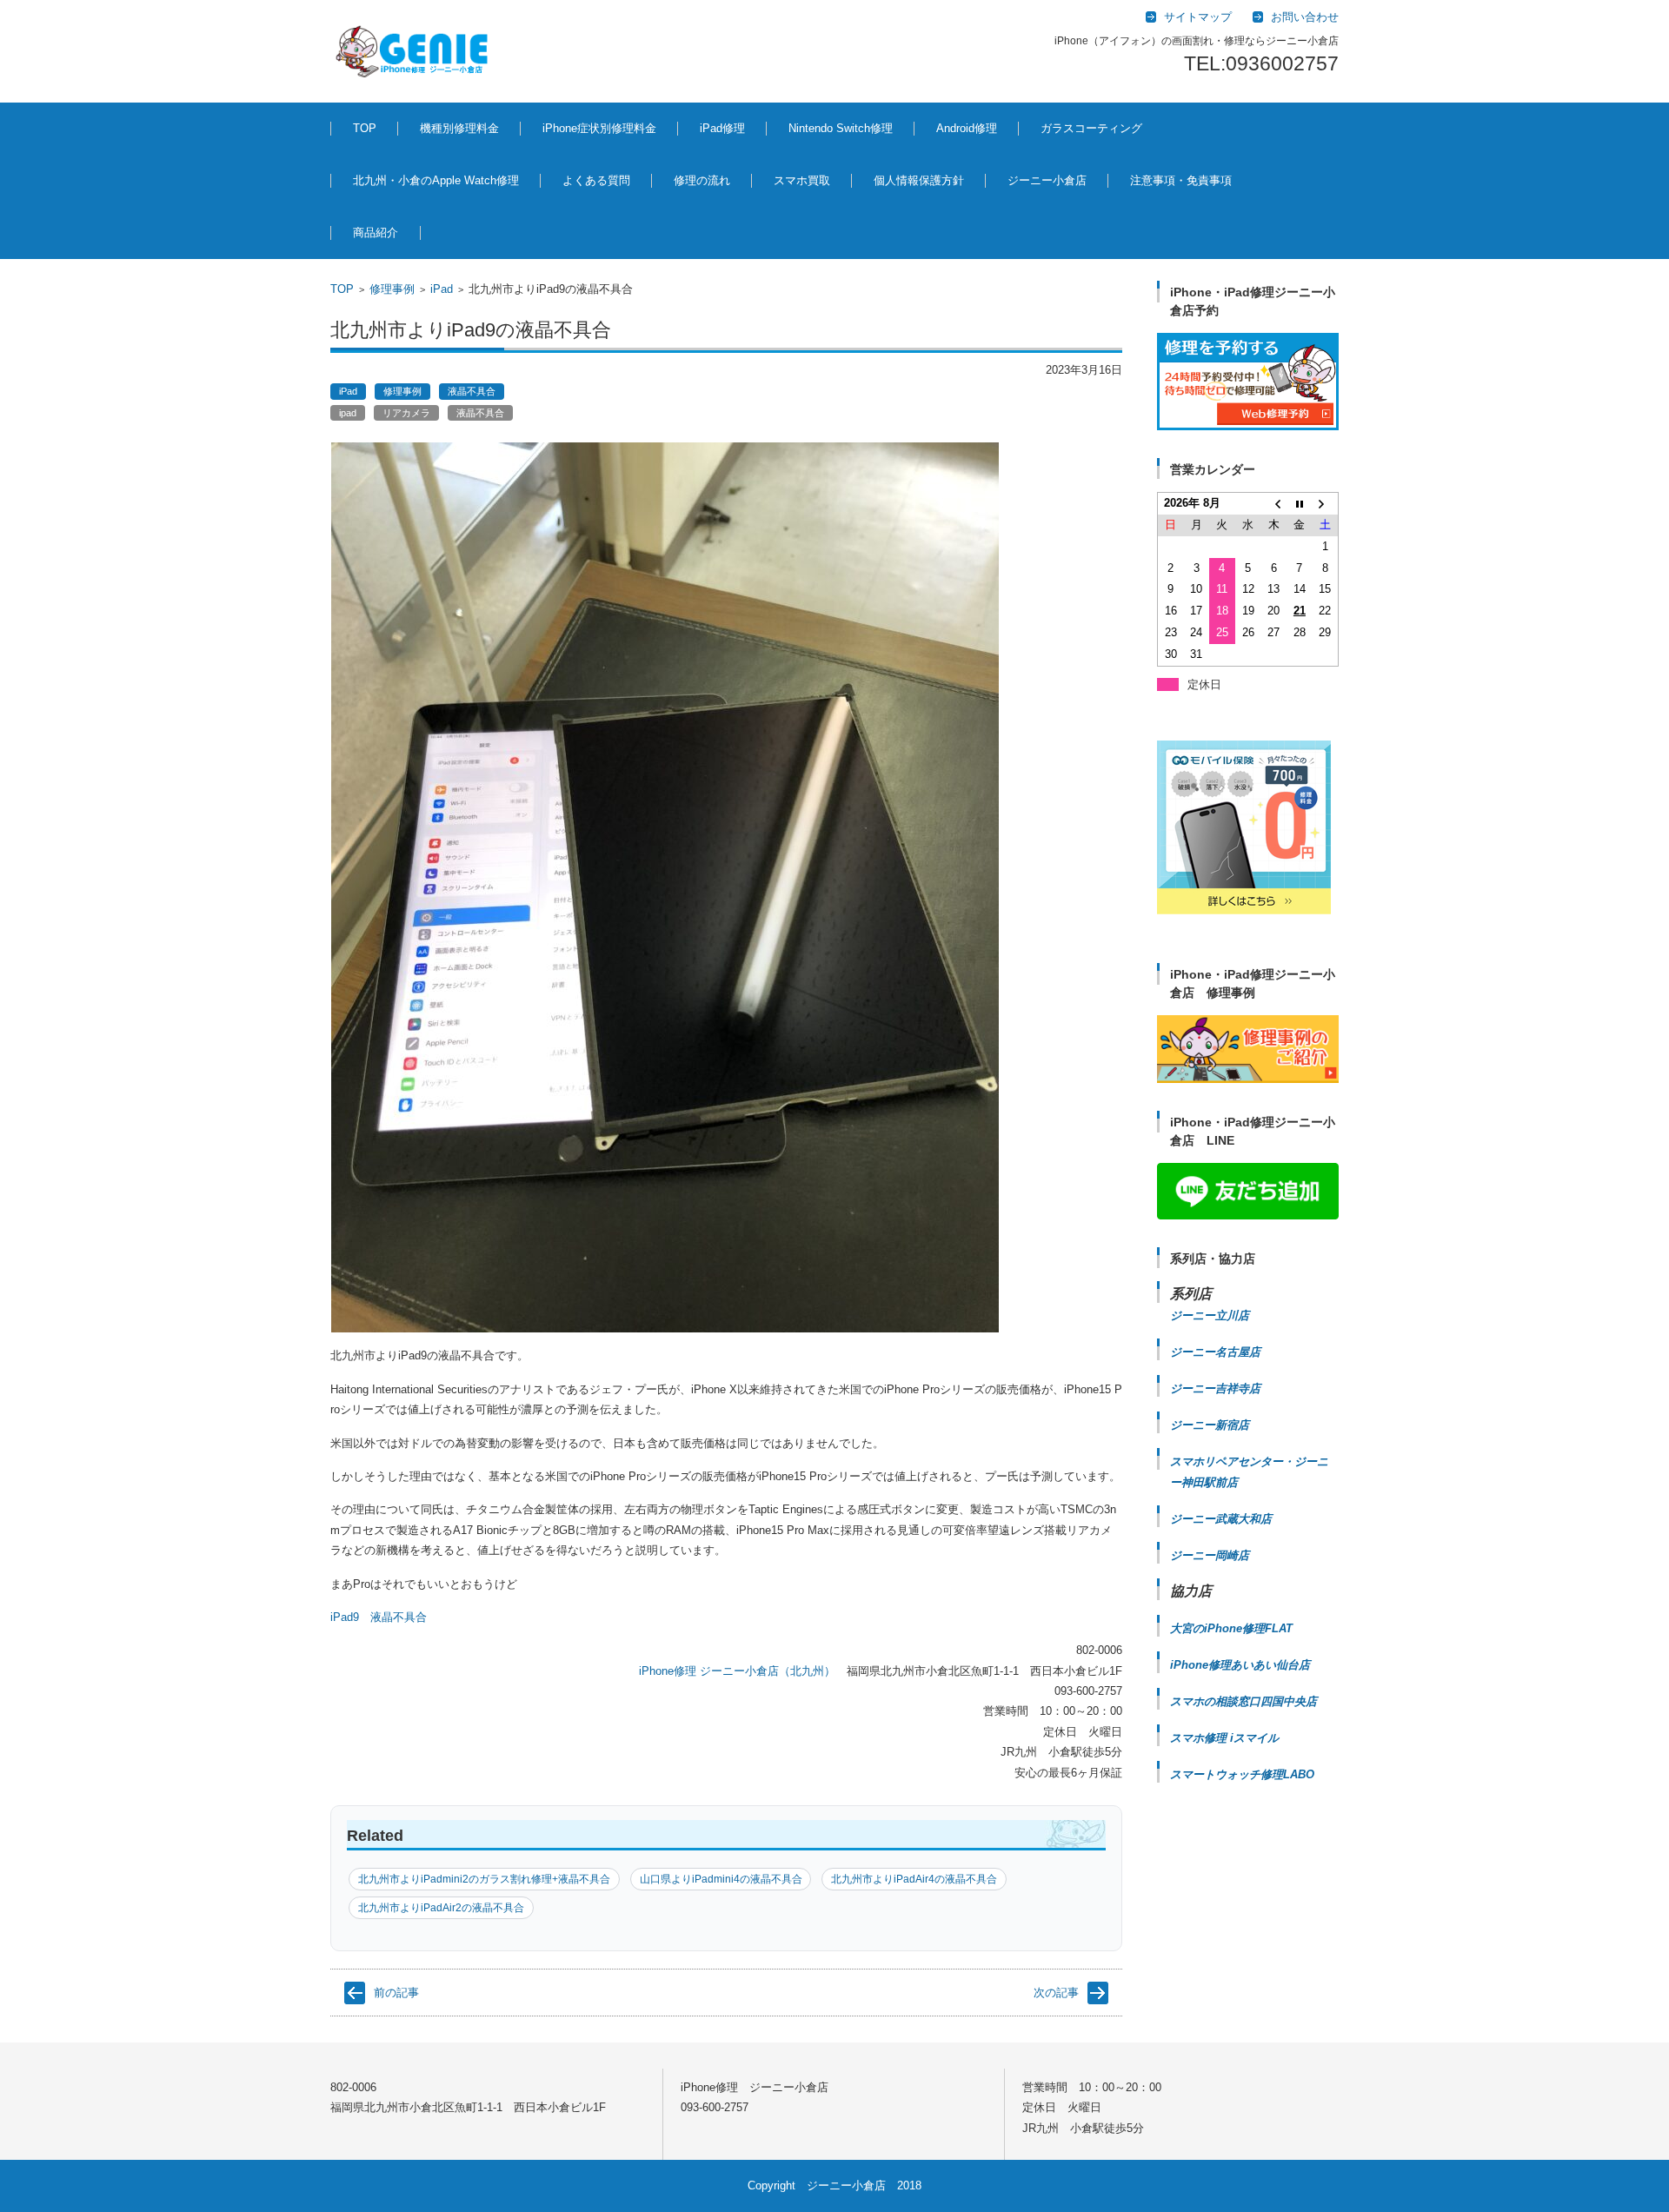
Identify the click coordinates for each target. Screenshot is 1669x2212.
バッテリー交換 (568, 219)
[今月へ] (1300, 504)
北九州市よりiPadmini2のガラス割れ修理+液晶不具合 (484, 1879)
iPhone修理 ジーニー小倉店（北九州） (737, 1671)
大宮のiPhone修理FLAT (1231, 1628)
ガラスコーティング (1091, 128)
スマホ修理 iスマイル (1224, 1738)
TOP (365, 128)
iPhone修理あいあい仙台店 (1240, 1665)
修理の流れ (702, 180)
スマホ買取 (802, 180)
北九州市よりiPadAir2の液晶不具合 (441, 1908)
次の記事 (1056, 1993)
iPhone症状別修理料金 (599, 128)
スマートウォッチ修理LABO (1242, 1774)
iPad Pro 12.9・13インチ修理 (755, 228)
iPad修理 (429, 219)
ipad (348, 413)
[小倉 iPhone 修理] (1248, 382)
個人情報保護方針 (919, 180)
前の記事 (396, 1993)
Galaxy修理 (951, 219)
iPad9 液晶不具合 (379, 1617)
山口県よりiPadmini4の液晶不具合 (721, 1879)
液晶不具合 (472, 391)
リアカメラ (406, 413)
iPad (442, 289)
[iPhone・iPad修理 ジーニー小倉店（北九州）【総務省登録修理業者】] (415, 51)
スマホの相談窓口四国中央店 (1243, 1701)
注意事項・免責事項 (1181, 180)
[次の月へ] (1326, 504)
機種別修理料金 (459, 128)
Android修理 (967, 128)
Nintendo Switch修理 (841, 128)
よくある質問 (596, 180)
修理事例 (392, 289)
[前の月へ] (1273, 504)
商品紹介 (376, 232)
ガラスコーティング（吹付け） (1094, 228)
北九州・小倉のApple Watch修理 (436, 180)
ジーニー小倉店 (1047, 180)
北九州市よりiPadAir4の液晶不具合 (914, 1879)
